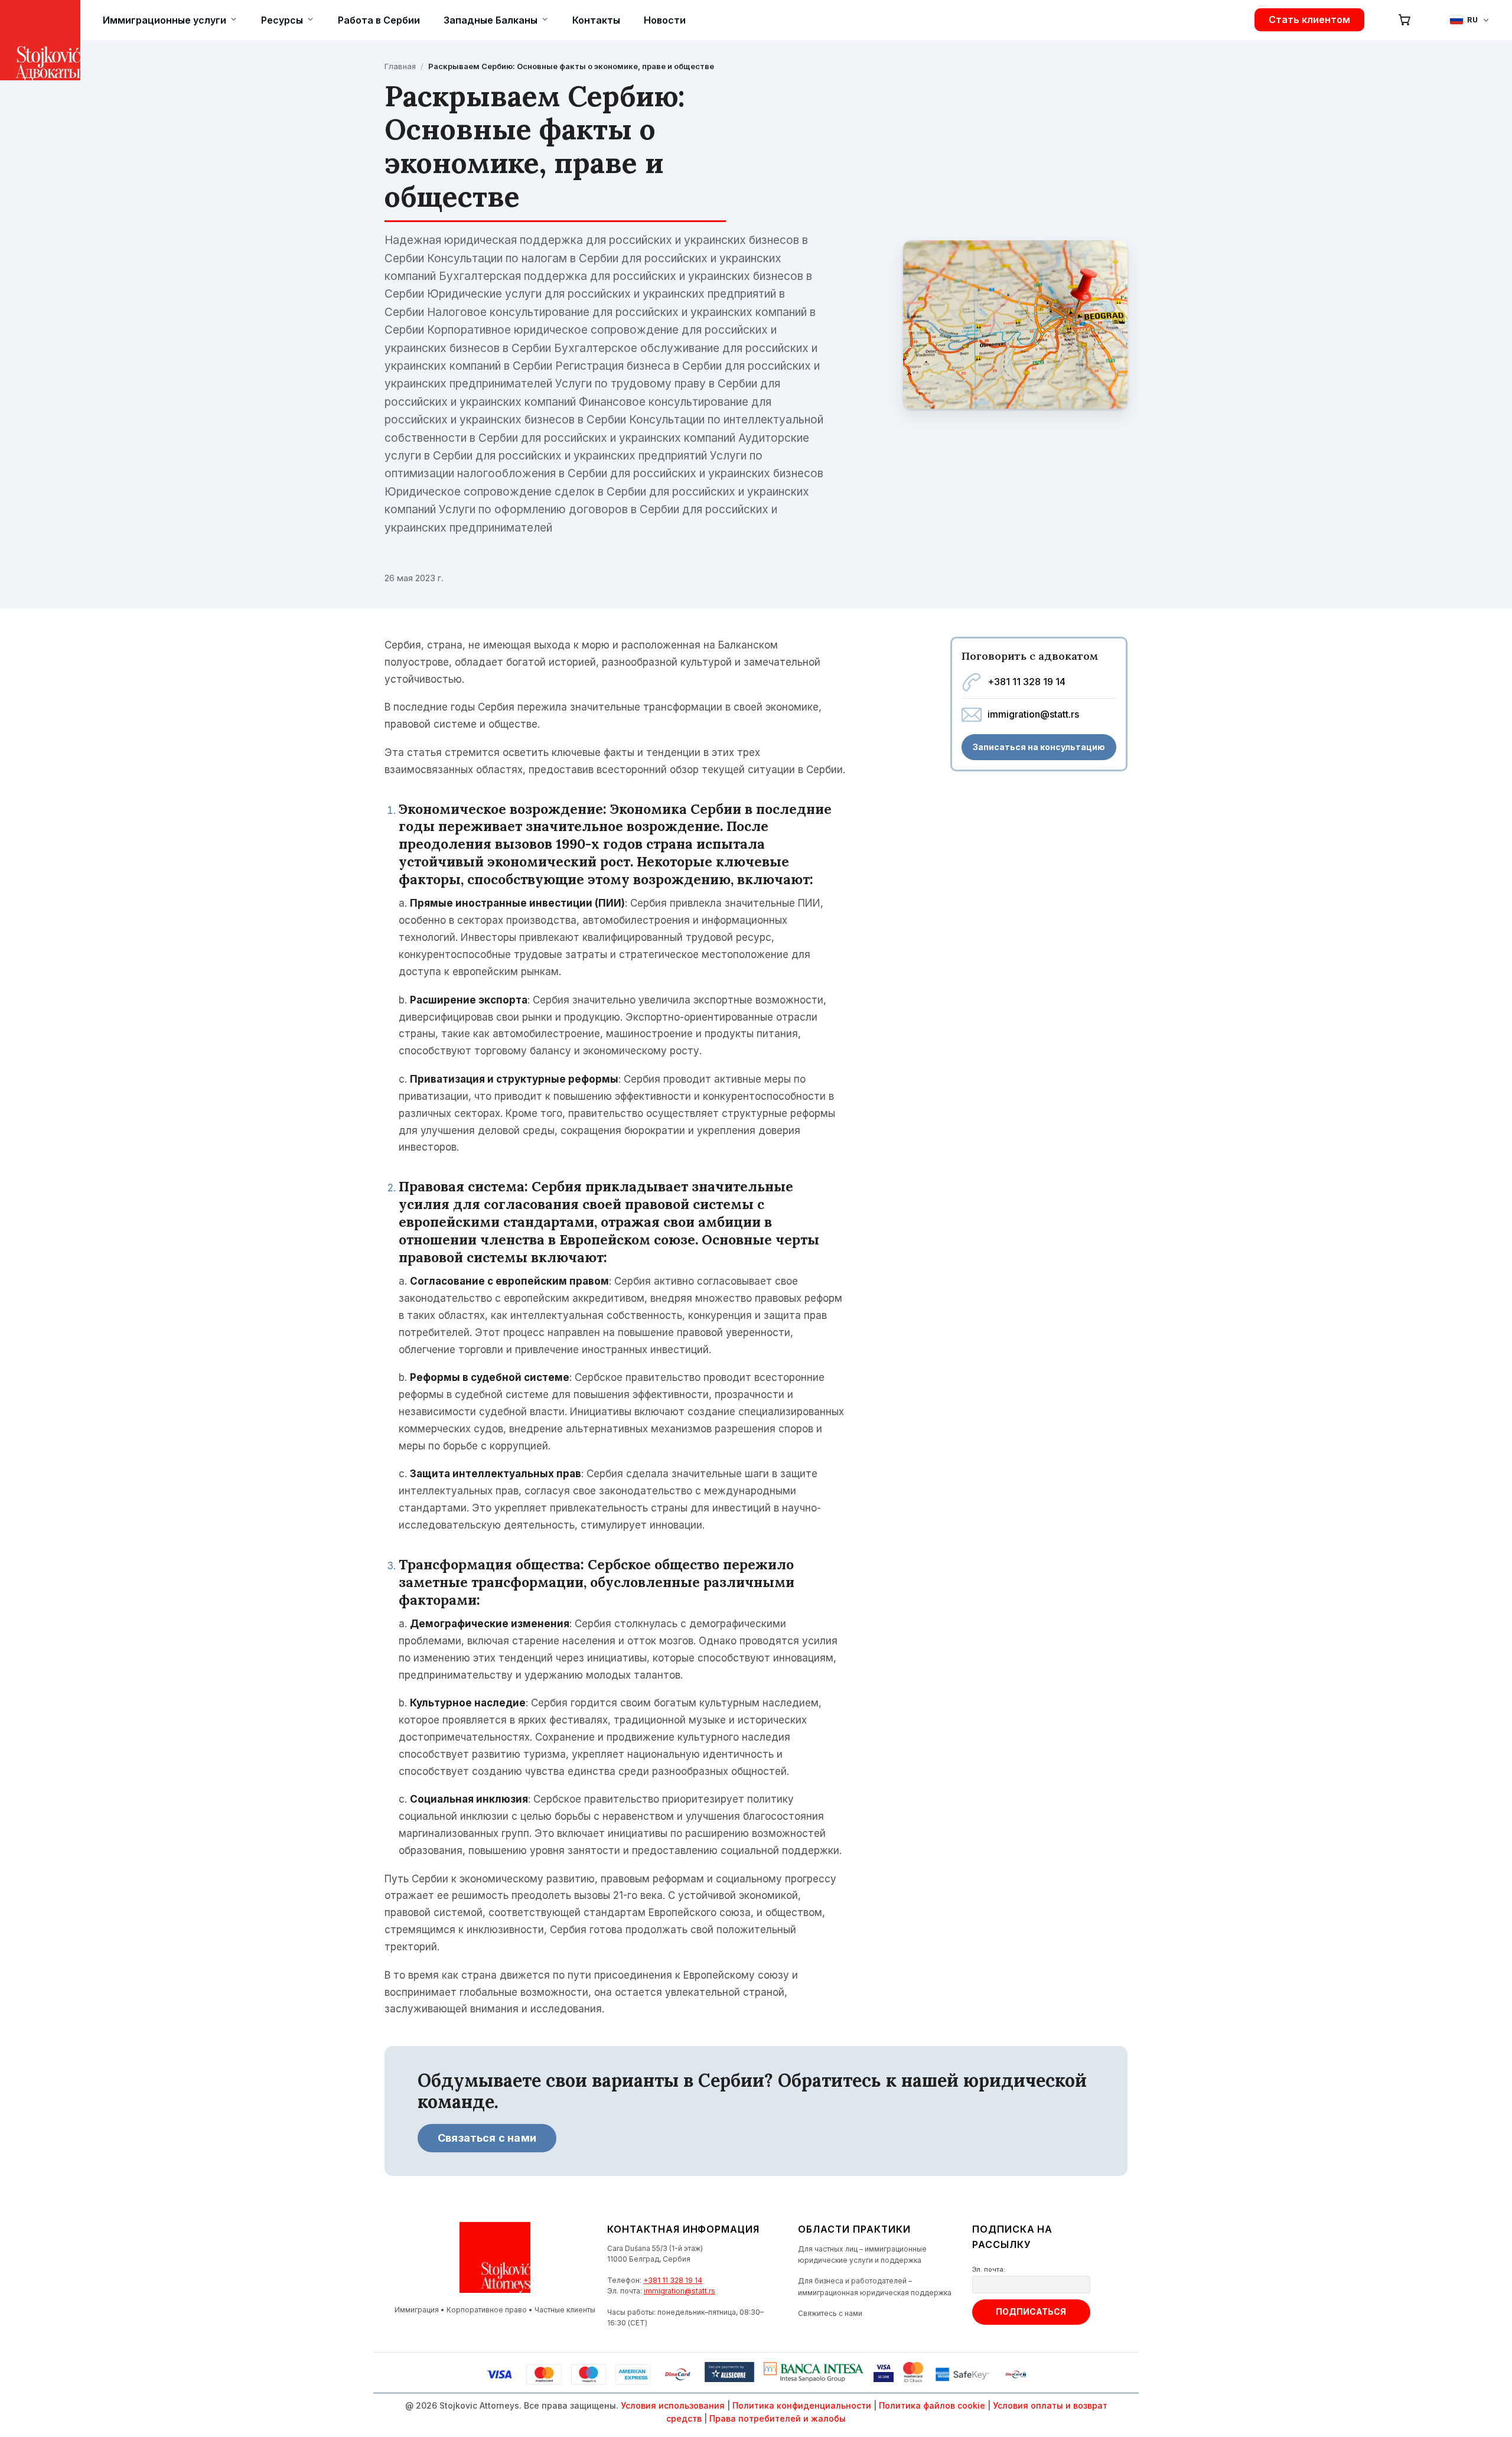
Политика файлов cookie (932, 2405)
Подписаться (1031, 2311)
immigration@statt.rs (1033, 714)
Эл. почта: (989, 2269)
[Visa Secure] (884, 2374)
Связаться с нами (487, 2138)
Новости (665, 20)
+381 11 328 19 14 (1027, 682)
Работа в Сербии (379, 20)
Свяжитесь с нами (830, 2313)
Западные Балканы (491, 20)
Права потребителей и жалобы (778, 2418)
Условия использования (673, 2405)
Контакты (596, 20)
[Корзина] (1405, 19)
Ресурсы (282, 20)
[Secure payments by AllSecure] (729, 2374)
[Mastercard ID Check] (913, 2374)
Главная (400, 66)
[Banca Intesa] (814, 2374)
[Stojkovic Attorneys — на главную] (20, 20)
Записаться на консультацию (1039, 747)
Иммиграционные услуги (164, 20)
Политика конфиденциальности (802, 2405)
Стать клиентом (1309, 19)
